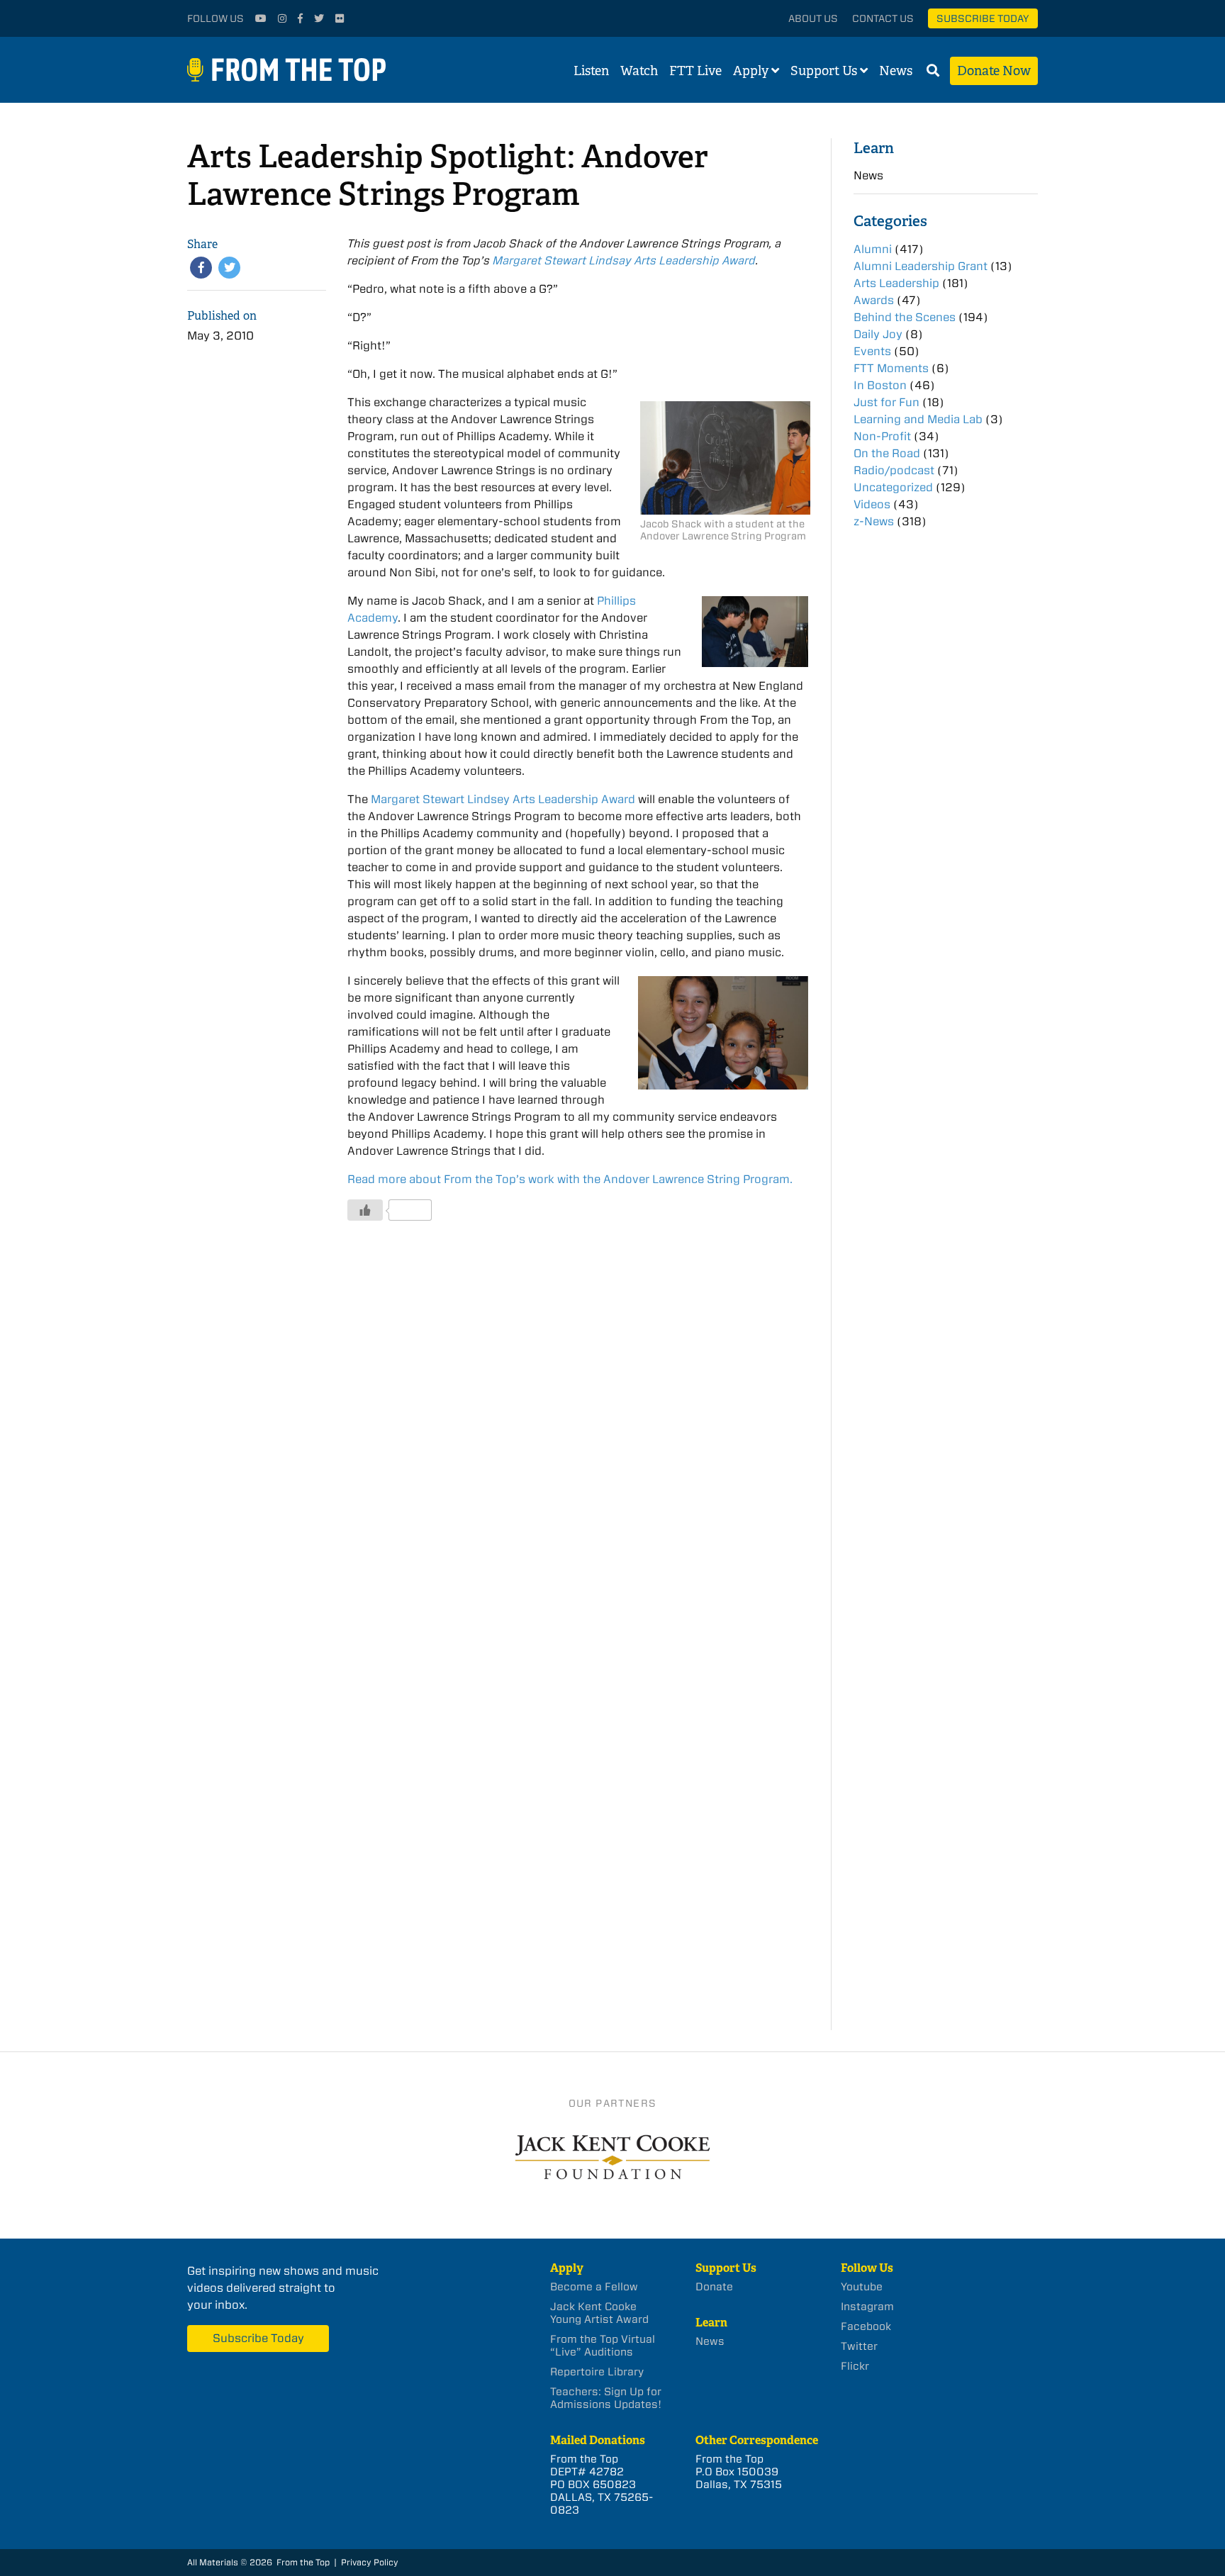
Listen (591, 71)
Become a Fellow (594, 2287)
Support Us (824, 71)
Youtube (862, 2287)
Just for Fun (886, 402)
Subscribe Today (983, 18)
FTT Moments (891, 368)
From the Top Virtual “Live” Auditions (603, 2346)
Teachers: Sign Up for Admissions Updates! (606, 2398)
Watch (639, 71)
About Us (813, 18)
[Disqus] (577, 1446)
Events (872, 351)
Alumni (873, 249)
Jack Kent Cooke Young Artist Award (599, 2313)
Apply (751, 71)
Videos (872, 504)
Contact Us (883, 18)
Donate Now (994, 71)
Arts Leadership (896, 283)
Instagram (867, 2307)
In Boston (880, 385)
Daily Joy (878, 334)
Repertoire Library (597, 2372)
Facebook (866, 2326)
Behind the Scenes (905, 317)
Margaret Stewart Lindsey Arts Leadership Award (503, 799)
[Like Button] (365, 1210)
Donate (714, 2287)
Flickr (855, 2366)
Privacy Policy (370, 2562)
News (896, 71)
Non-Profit (882, 436)
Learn (874, 148)
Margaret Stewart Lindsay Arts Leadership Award (624, 261)
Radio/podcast (894, 470)
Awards (874, 300)
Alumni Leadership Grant (921, 266)
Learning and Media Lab (918, 419)
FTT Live (695, 71)
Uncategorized (893, 487)
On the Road (887, 453)
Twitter (859, 2346)
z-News (874, 521)
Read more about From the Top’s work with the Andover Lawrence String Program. (570, 1179)
